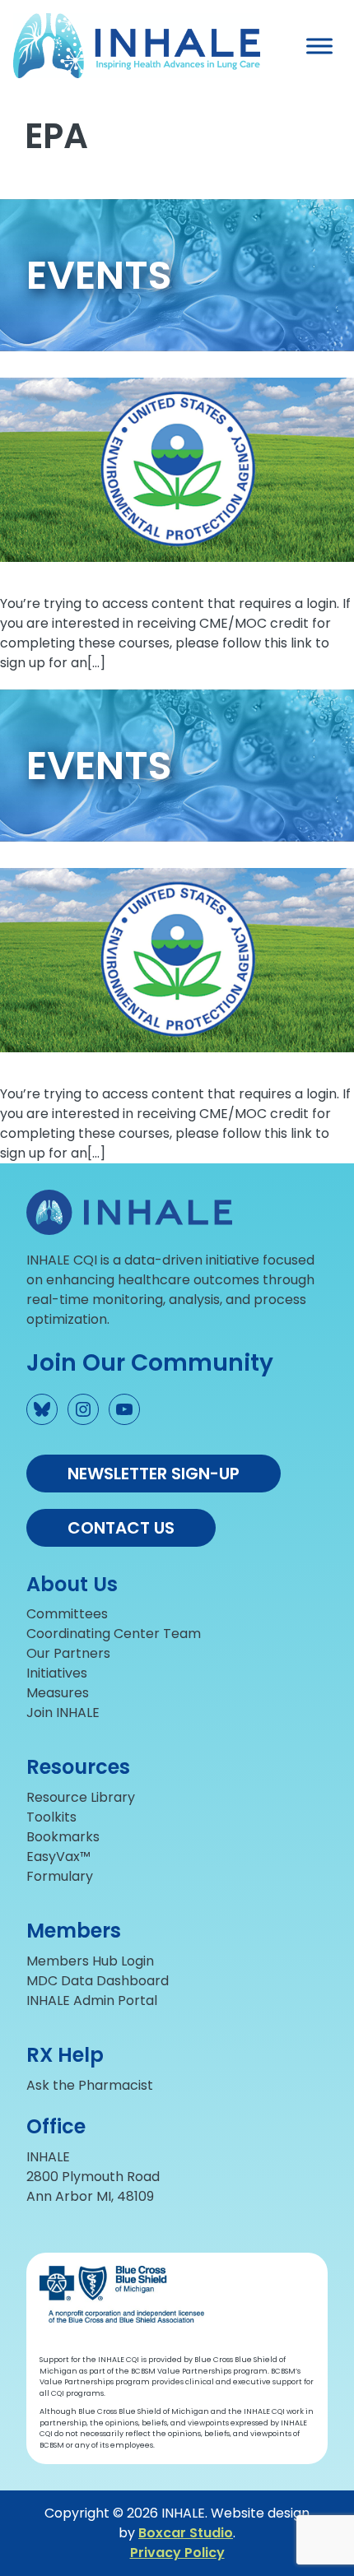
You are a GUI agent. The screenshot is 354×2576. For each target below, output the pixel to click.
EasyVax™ (58, 1857)
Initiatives (57, 1673)
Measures (58, 1693)
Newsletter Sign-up (154, 1474)
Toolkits (51, 1817)
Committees (67, 1614)
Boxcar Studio (186, 2533)
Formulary (60, 1876)
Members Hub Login (90, 1961)
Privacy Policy (177, 2553)
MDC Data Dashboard (98, 1981)
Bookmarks (63, 1837)
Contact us (121, 1528)
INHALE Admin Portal (92, 2000)
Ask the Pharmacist (90, 2085)
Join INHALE (63, 1713)
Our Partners (68, 1653)
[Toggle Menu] (319, 46)
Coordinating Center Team (114, 1634)
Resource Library (81, 1797)
